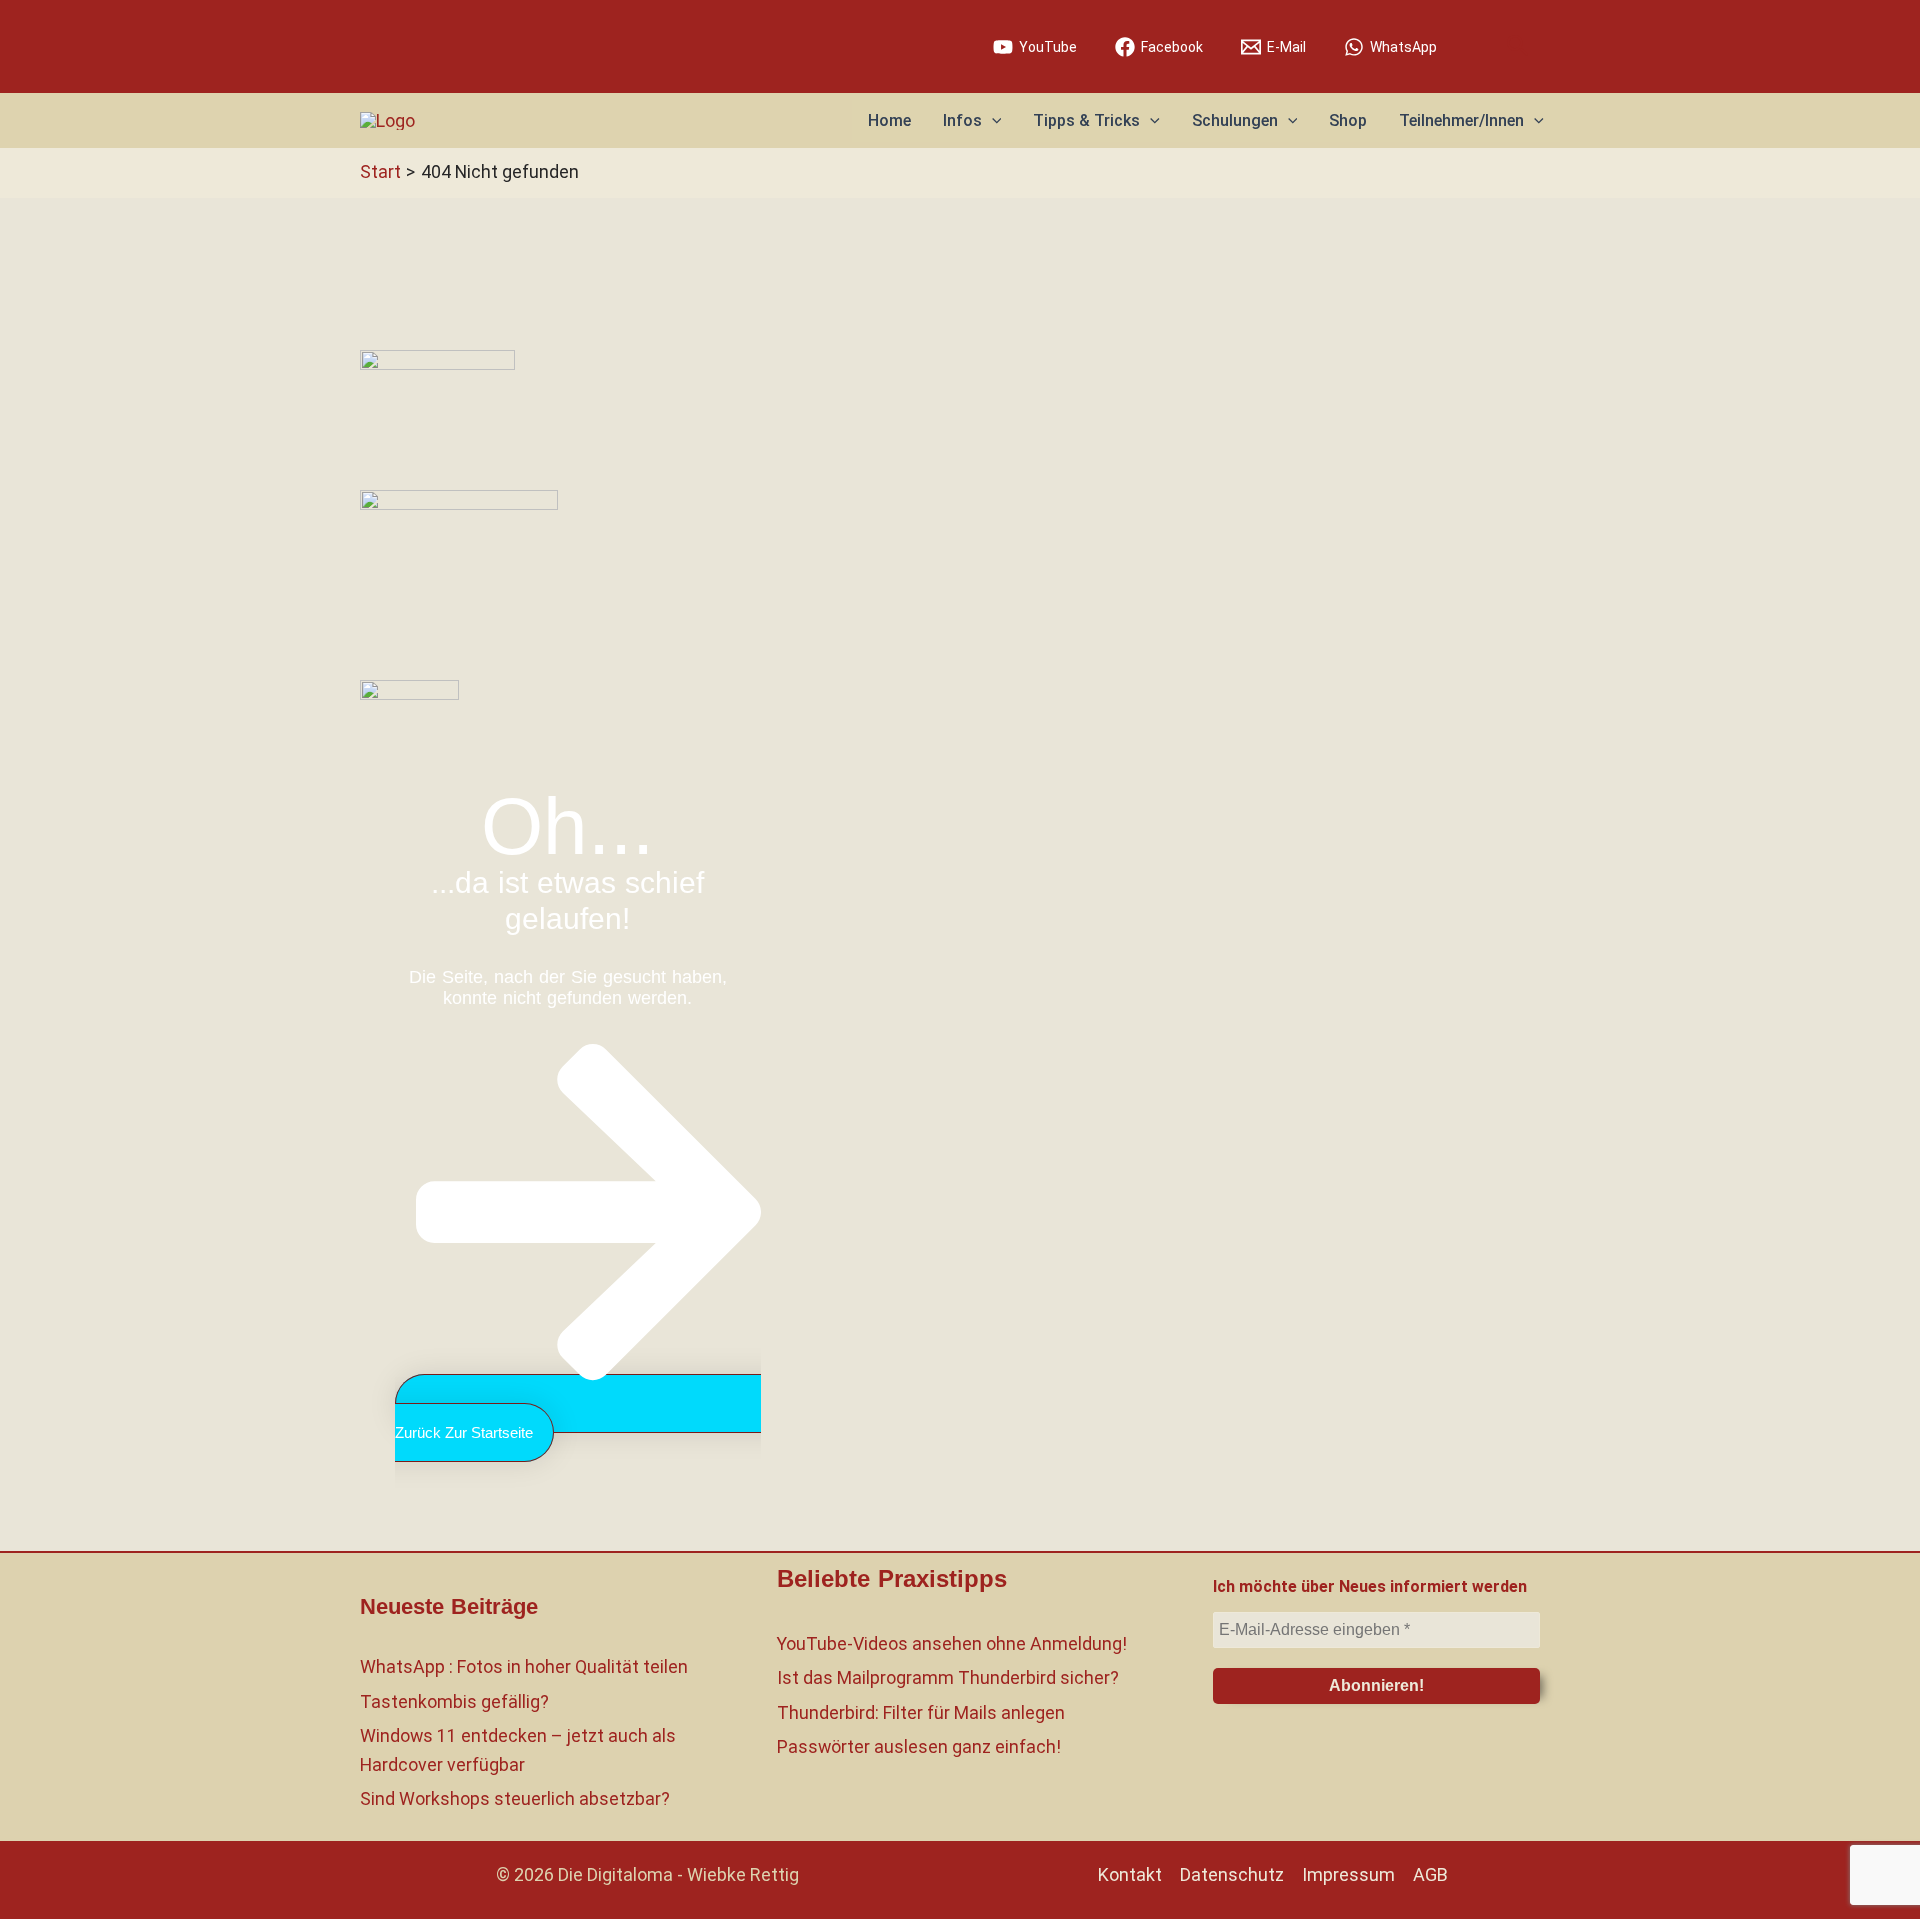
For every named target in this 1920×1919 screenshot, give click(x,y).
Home (889, 120)
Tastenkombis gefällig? (454, 1701)
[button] (1518, 46)
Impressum (1348, 1874)
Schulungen (1235, 120)
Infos (962, 120)
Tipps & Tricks (1086, 120)
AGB (1430, 1874)
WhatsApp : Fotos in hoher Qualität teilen (524, 1666)
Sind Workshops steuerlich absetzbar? (515, 1798)
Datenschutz (1232, 1874)
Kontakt (1130, 1874)
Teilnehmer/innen (1461, 120)
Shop (1348, 120)
